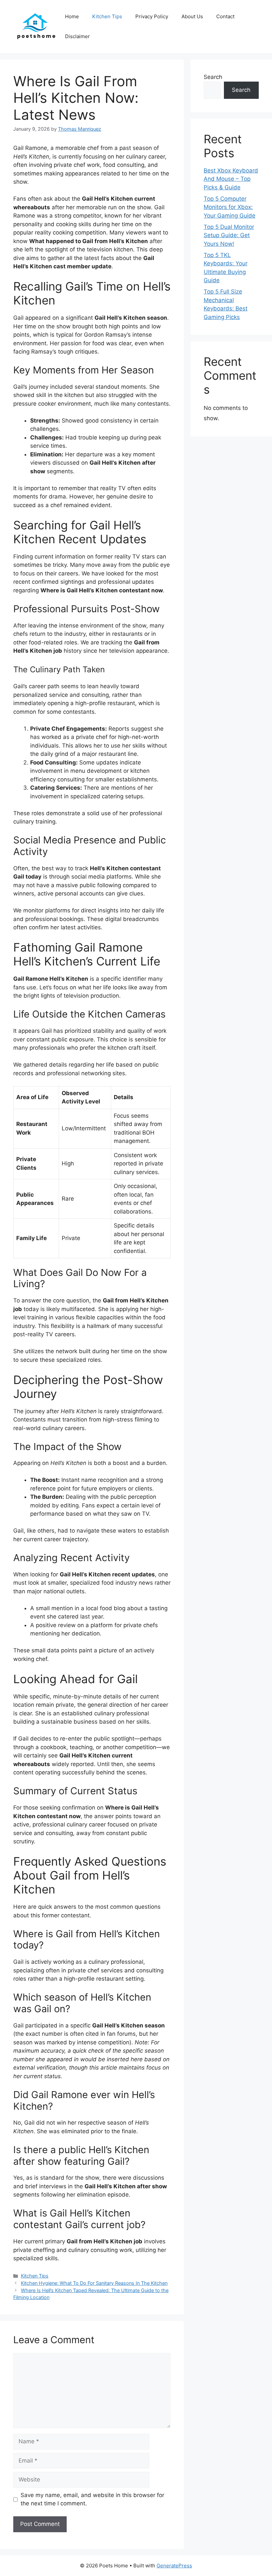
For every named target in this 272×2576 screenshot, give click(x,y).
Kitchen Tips (107, 16)
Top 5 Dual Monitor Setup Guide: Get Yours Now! (229, 235)
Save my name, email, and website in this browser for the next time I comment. (92, 2499)
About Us (192, 16)
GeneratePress (174, 2566)
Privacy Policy (152, 16)
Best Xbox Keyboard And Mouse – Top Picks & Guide (231, 179)
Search (213, 77)
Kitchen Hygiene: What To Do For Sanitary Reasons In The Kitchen (94, 2283)
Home (72, 16)
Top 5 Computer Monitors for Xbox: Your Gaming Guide (230, 207)
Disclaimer (77, 36)
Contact (225, 16)
